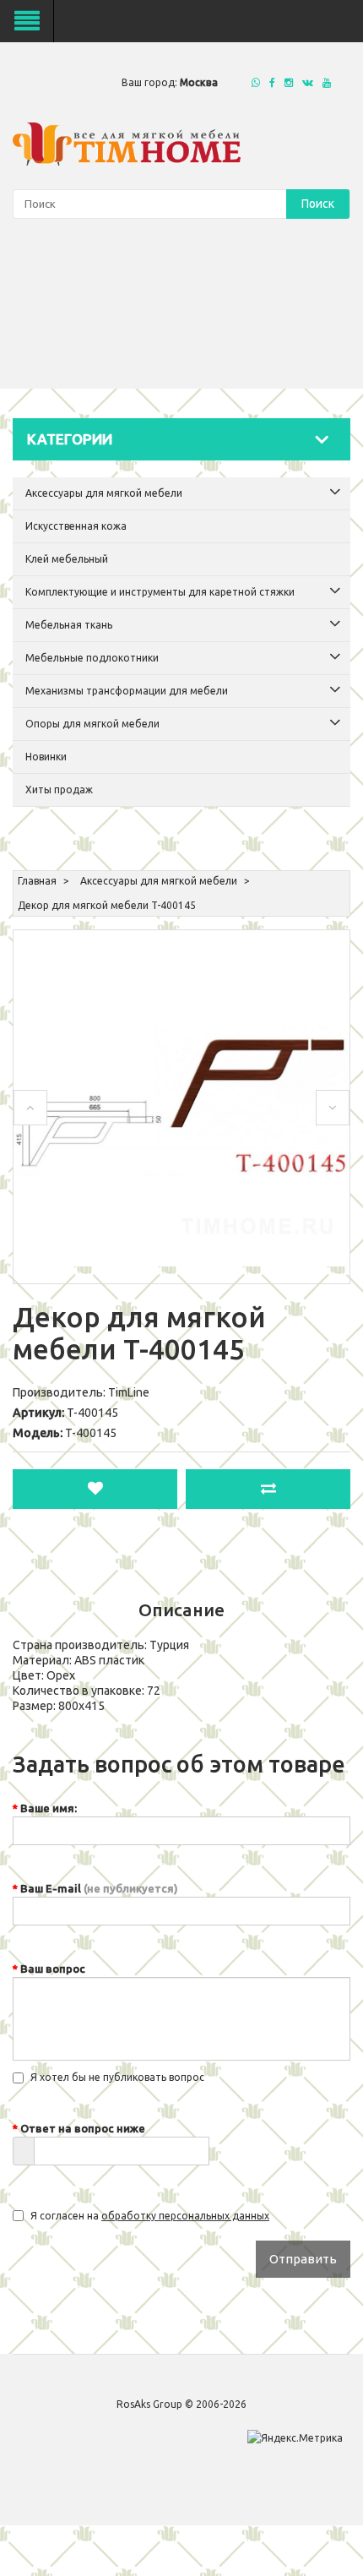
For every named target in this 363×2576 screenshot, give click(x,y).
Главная (37, 881)
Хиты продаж (59, 790)
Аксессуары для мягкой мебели (104, 493)
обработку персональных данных (185, 2216)
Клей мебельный (67, 559)
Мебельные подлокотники (92, 658)
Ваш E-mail (99, 1888)
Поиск (318, 204)
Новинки (46, 757)
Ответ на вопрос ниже (83, 2128)
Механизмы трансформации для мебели (127, 691)
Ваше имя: (49, 1808)
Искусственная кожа (76, 526)
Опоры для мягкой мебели (92, 724)
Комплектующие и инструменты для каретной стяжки (160, 592)
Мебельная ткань (69, 625)
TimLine (129, 1392)
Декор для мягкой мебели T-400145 (107, 905)
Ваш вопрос (53, 1969)
